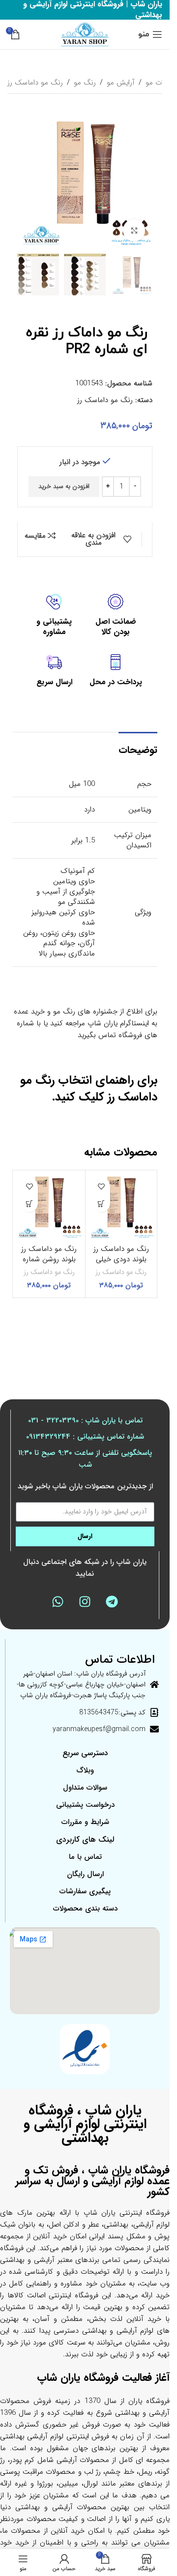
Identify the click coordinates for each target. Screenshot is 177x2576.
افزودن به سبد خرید (64, 486)
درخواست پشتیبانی (85, 1805)
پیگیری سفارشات (85, 1891)
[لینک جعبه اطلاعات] (116, 616)
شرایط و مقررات (85, 1822)
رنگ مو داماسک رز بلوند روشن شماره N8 (49, 1259)
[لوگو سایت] (85, 34)
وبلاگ (85, 1770)
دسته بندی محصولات (85, 1909)
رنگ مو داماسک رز (35, 83)
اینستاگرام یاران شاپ (118, 1023)
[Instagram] (85, 1602)
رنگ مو (85, 83)
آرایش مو (121, 83)
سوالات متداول (85, 1788)
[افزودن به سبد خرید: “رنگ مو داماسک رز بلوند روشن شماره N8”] (29, 1203)
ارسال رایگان (85, 1874)
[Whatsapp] (58, 1602)
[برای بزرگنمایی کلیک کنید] (134, 230)
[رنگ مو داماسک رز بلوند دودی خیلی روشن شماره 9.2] (121, 1206)
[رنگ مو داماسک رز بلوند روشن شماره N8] (49, 1206)
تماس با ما (85, 1857)
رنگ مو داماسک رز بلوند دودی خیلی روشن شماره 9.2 (121, 1259)
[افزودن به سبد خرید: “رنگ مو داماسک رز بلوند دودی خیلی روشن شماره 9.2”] (102, 1203)
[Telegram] (112, 1602)
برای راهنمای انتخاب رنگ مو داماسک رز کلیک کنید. (89, 1089)
